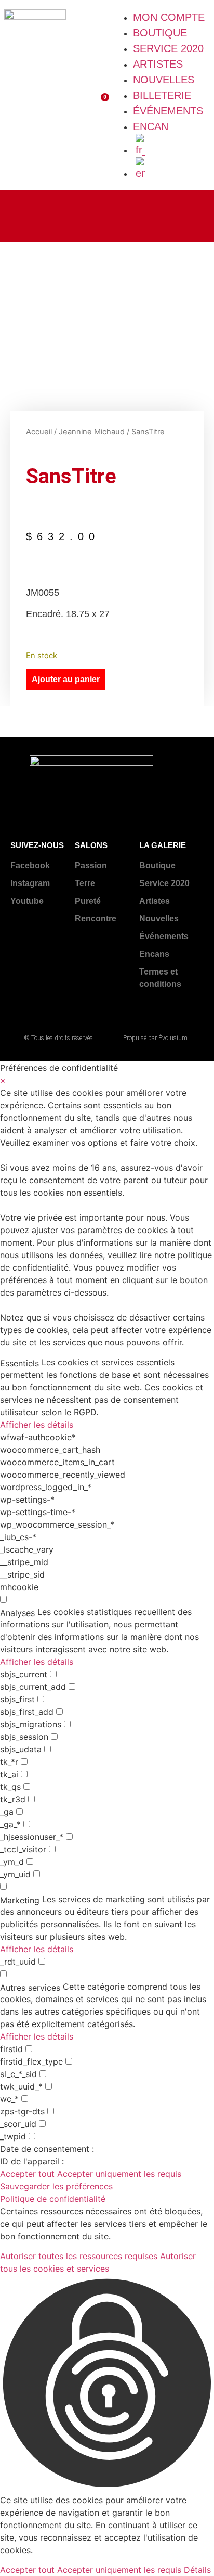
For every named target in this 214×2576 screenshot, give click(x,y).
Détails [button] (197, 2570)
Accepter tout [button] (27, 2174)
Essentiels (19, 1363)
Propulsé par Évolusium (155, 1038)
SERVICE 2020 (168, 48)
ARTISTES (158, 64)
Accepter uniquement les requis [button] (119, 2174)
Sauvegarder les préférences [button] (56, 2186)
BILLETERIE (162, 95)
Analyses (17, 1613)
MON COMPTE (169, 17)
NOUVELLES (164, 80)
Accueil (39, 432)
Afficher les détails (37, 1425)
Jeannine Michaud (92, 432)
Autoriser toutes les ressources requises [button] (79, 2256)
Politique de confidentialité (53, 2199)
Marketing (20, 1900)
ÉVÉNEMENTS (168, 111)
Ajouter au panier (66, 679)
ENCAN (151, 126)
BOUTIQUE (160, 33)
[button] (107, 2384)
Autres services (30, 1988)
